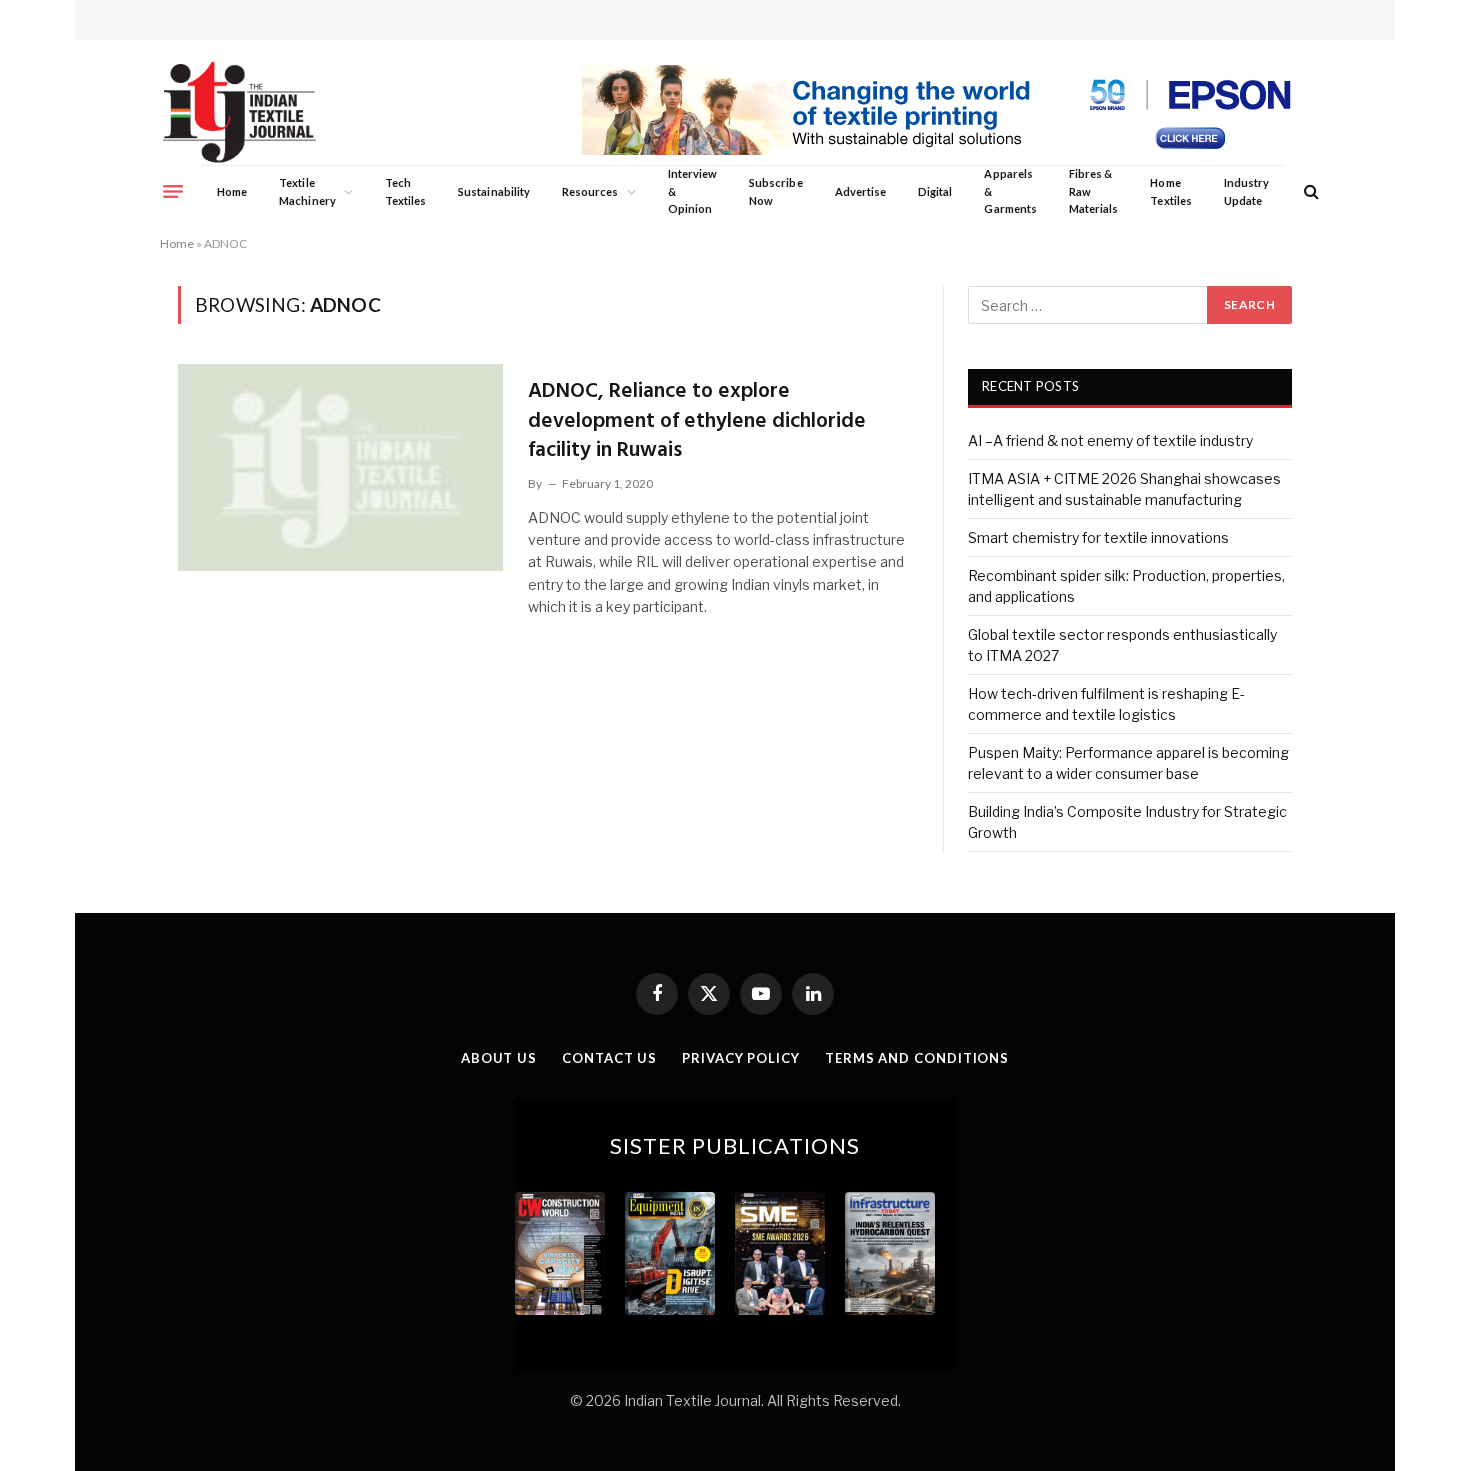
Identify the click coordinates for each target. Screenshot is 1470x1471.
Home (232, 191)
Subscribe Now (776, 191)
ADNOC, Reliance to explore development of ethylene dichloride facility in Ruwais (697, 421)
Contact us (609, 1058)
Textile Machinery (307, 191)
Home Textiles (1170, 191)
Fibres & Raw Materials (1094, 191)
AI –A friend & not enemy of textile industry (1110, 440)
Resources (590, 191)
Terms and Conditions (917, 1058)
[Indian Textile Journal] (239, 112)
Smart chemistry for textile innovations (1098, 537)
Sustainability (494, 191)
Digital (935, 191)
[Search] (1309, 191)
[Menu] (173, 191)
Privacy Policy (741, 1058)
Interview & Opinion (693, 191)
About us (499, 1058)
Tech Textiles (405, 191)
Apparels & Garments (1010, 191)
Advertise (861, 191)
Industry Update (1246, 191)
